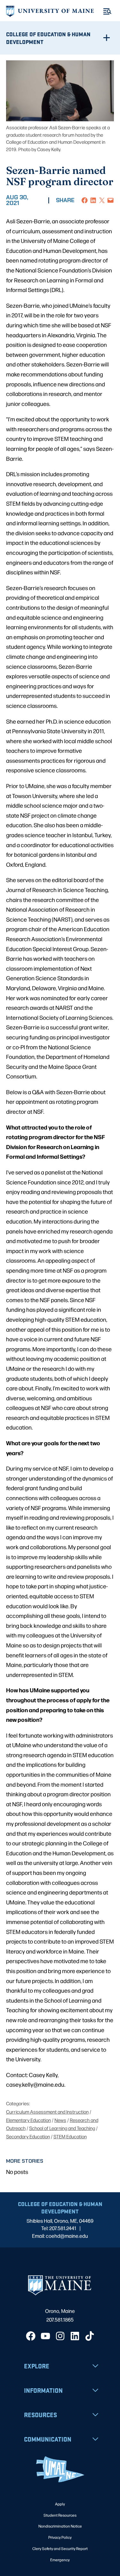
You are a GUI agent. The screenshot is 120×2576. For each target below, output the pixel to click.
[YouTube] (45, 2336)
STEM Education (70, 2136)
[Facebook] (31, 2336)
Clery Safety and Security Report (60, 2548)
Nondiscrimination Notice (60, 2526)
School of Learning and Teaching (62, 2128)
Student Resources (60, 2515)
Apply (60, 2504)
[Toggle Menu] (107, 11)
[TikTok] (90, 2336)
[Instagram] (60, 2336)
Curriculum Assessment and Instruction (47, 2112)
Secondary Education (28, 2136)
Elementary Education (28, 2120)
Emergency (60, 2560)
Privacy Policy (60, 2537)
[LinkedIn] (75, 2336)
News (60, 2120)
